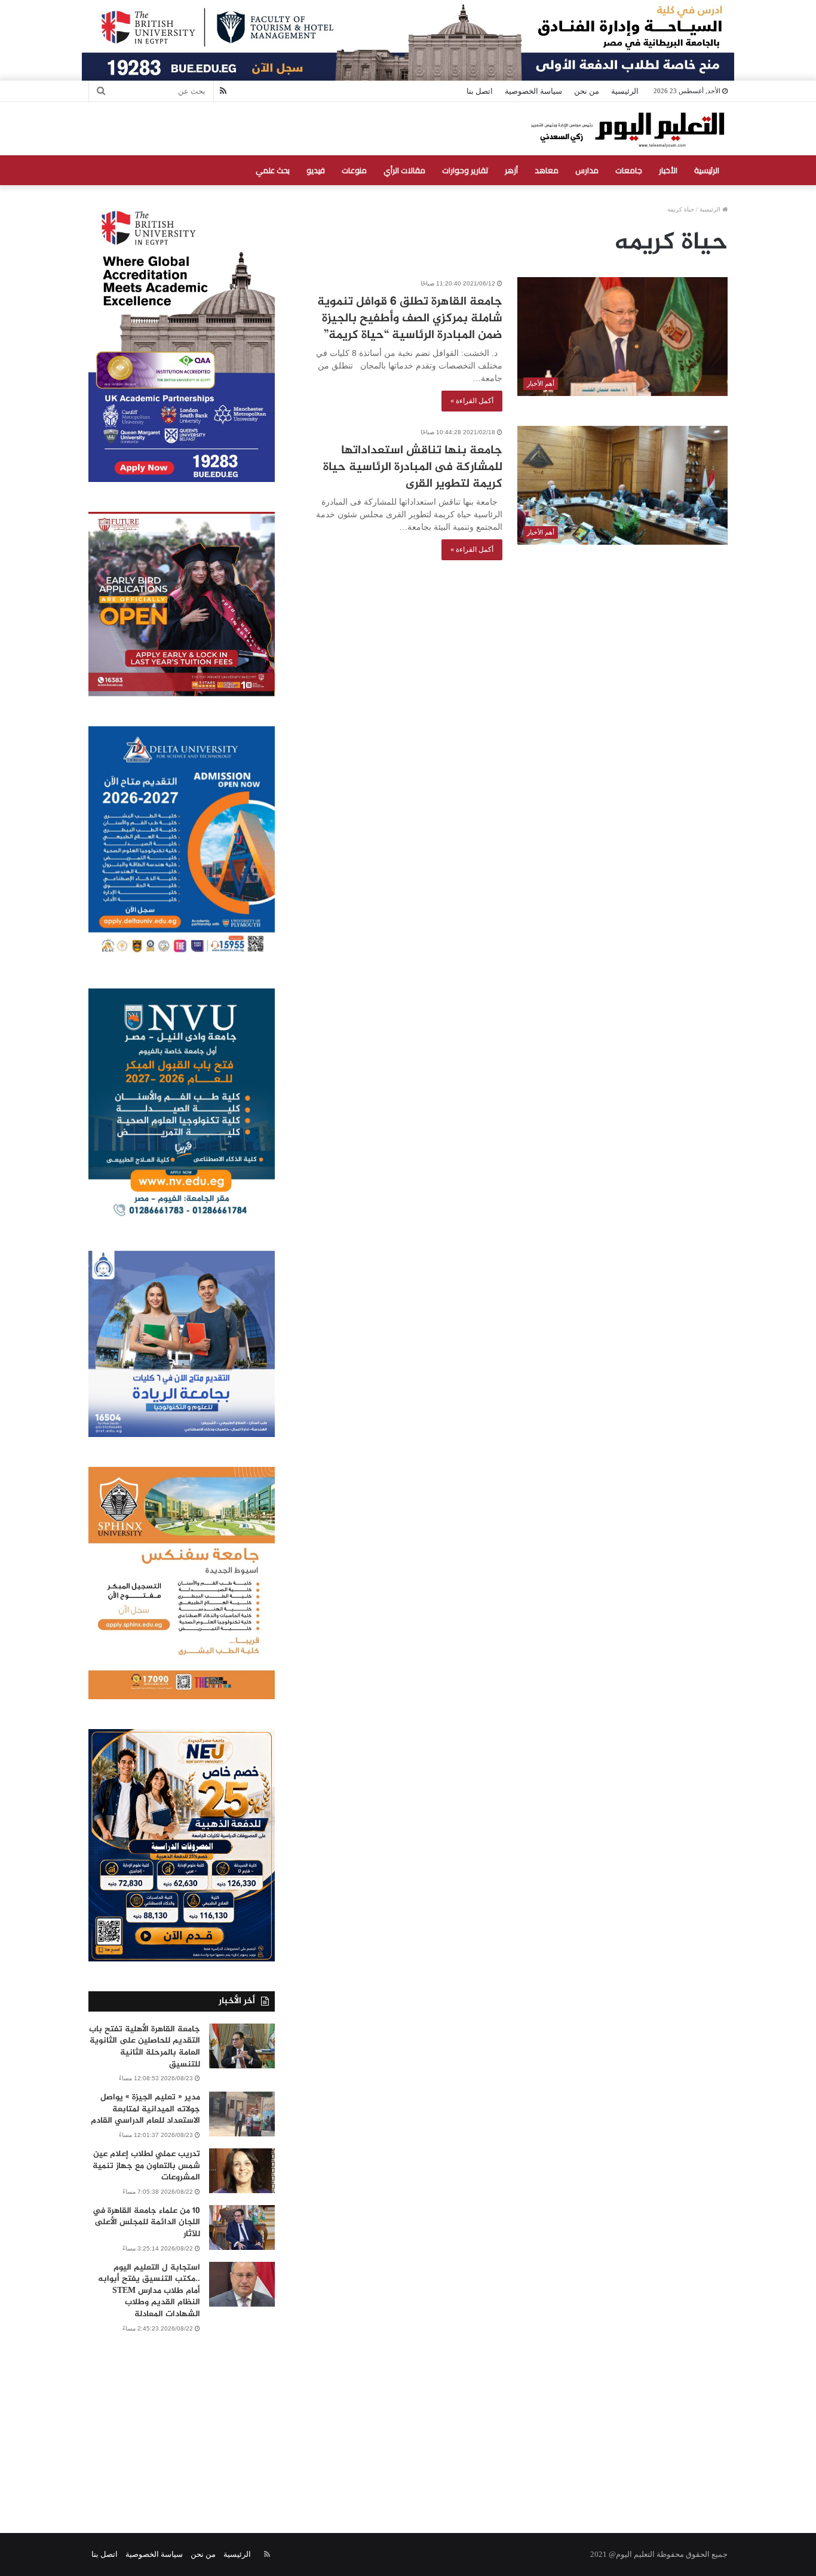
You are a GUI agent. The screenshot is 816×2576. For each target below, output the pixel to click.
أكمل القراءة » (472, 401)
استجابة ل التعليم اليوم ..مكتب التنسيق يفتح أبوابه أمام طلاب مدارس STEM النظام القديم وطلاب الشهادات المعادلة (149, 2291)
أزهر (511, 170)
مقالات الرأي (404, 170)
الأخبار (668, 170)
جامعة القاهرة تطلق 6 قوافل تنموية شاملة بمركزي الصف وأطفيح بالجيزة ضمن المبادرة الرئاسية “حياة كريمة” (410, 319)
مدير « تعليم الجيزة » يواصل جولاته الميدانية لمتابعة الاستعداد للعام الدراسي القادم (145, 2109)
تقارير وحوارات (465, 170)
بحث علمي (273, 170)
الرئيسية (625, 91)
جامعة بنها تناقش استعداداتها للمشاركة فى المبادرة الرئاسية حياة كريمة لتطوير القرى (413, 467)
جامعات (629, 170)
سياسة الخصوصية (533, 91)
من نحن (587, 91)
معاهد (547, 170)
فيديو (316, 170)
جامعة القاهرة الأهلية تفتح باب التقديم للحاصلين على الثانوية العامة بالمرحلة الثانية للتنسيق (145, 2047)
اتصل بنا (480, 91)
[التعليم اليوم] (627, 129)
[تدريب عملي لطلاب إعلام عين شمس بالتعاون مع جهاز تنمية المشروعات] (242, 2171)
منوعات (354, 170)
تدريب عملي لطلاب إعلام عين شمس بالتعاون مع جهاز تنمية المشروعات (146, 2166)
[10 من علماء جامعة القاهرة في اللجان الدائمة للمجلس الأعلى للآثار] (242, 2227)
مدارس (587, 170)
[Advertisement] (408, 2420)
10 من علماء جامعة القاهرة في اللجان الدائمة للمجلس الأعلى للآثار (146, 2222)
